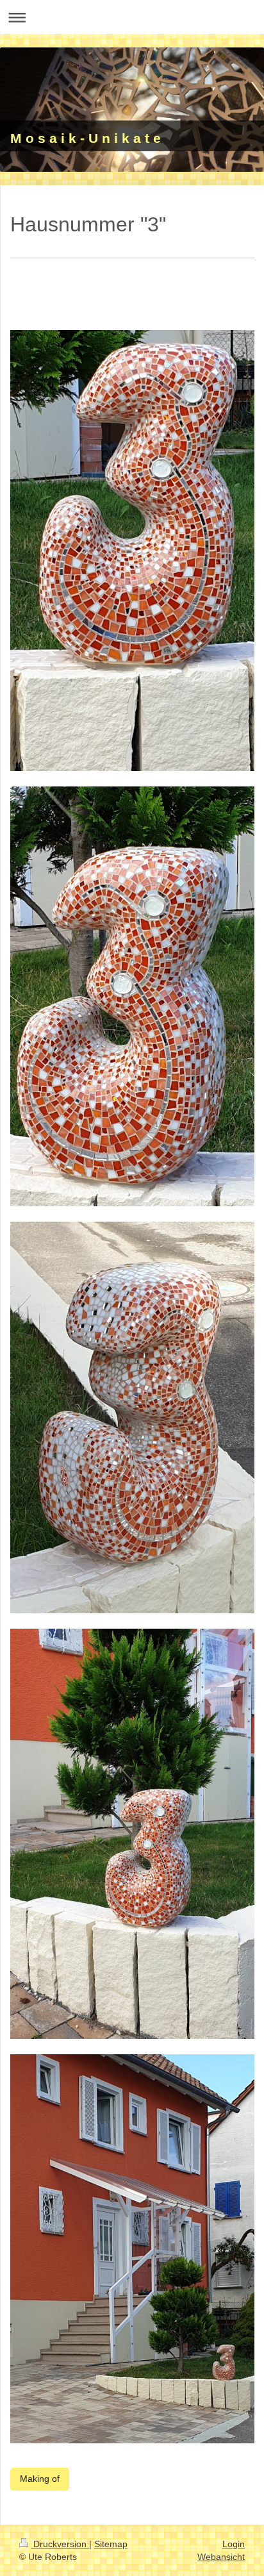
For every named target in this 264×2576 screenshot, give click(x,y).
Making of (40, 2479)
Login (234, 2544)
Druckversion (60, 2544)
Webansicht (221, 2557)
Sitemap (111, 2544)
